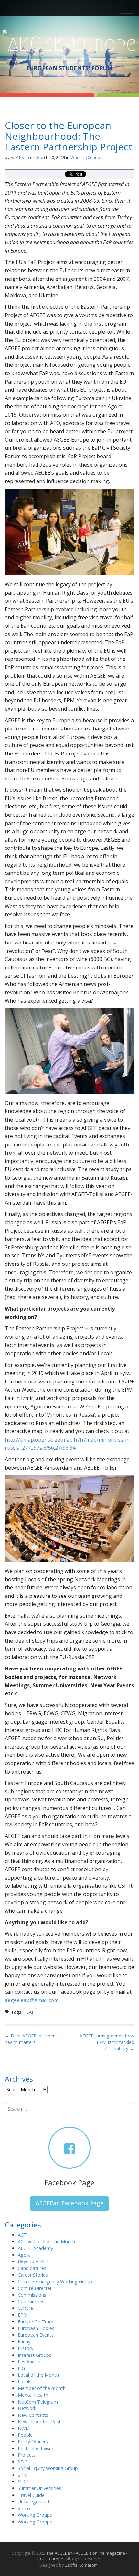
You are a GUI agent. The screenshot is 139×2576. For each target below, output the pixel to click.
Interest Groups (35, 2355)
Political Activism (36, 2448)
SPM (23, 2475)
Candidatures (32, 2268)
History (26, 2348)
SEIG (23, 2462)
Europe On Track (36, 2322)
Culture (25, 2308)
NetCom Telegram (38, 2402)
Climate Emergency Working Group (55, 2281)
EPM (23, 2315)
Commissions (32, 2295)
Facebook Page (69, 2182)
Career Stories (33, 2275)
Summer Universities (39, 2488)
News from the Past (39, 2422)
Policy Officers (33, 2442)
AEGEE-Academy (35, 2248)
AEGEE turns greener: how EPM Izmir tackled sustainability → (107, 2042)
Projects (27, 2455)
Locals (25, 2382)
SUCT (24, 2481)
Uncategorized (33, 2502)
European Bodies (36, 2328)
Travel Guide (31, 2495)
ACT (22, 2235)
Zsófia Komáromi (82, 2565)
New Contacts (33, 2415)
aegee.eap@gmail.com (32, 2000)
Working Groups (86, 157)
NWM (24, 2428)
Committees (31, 2302)
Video (24, 2508)
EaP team (20, 157)
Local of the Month (38, 2375)
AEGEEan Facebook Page (69, 2203)
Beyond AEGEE (34, 2261)
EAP (30, 2012)
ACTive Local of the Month (46, 2242)
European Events (36, 2335)
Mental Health (33, 2395)
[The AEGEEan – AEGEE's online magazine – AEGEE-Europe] (70, 43)
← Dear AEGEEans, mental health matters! (33, 2039)
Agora (24, 2255)
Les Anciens (30, 2362)
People (25, 2435)
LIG (21, 2368)
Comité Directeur (36, 2288)
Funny (24, 2341)
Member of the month (42, 2388)
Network (27, 2408)
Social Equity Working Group (48, 2468)
